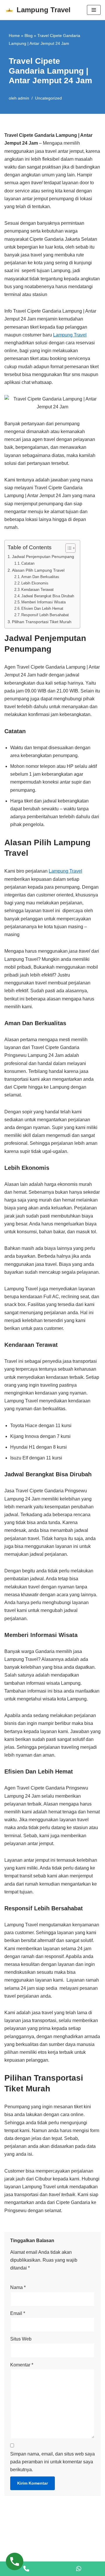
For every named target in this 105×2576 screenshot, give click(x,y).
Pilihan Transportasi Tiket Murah (42, 622)
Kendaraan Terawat (37, 590)
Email (18, 2313)
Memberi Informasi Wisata (43, 602)
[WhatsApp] (79, 2569)
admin (23, 98)
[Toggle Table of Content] (68, 548)
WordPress (80, 2557)
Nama (18, 2287)
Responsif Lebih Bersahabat (45, 615)
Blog (29, 36)
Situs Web (21, 2339)
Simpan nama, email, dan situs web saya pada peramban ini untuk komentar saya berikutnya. (52, 2462)
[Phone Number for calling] (26, 2569)
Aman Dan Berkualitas (40, 577)
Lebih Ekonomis (35, 583)
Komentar (22, 2365)
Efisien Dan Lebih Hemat (42, 608)
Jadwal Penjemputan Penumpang (43, 557)
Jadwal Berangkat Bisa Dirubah (48, 596)
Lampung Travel (70, 335)
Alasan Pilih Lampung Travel (38, 570)
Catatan (28, 563)
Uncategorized (48, 98)
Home (14, 36)
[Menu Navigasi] (94, 10)
